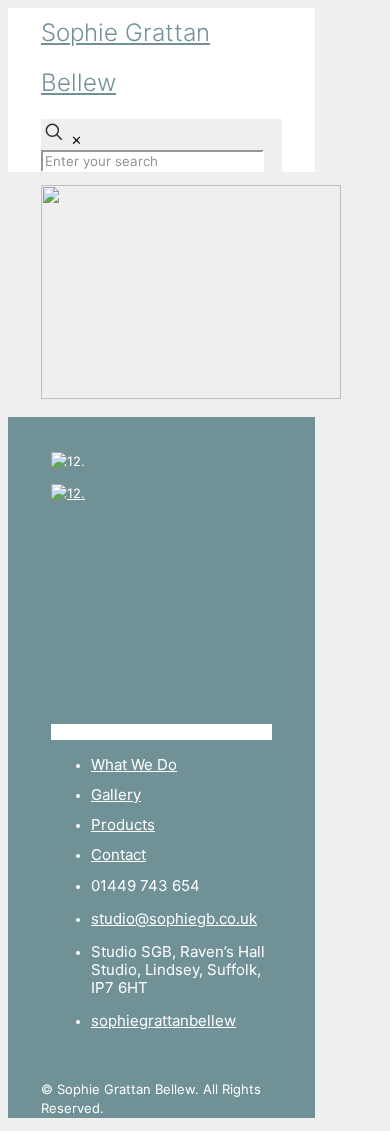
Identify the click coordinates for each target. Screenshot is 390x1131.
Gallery (116, 794)
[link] (161, 613)
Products (123, 824)
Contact (118, 854)
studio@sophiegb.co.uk (174, 918)
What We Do (134, 764)
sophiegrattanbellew (163, 1020)
